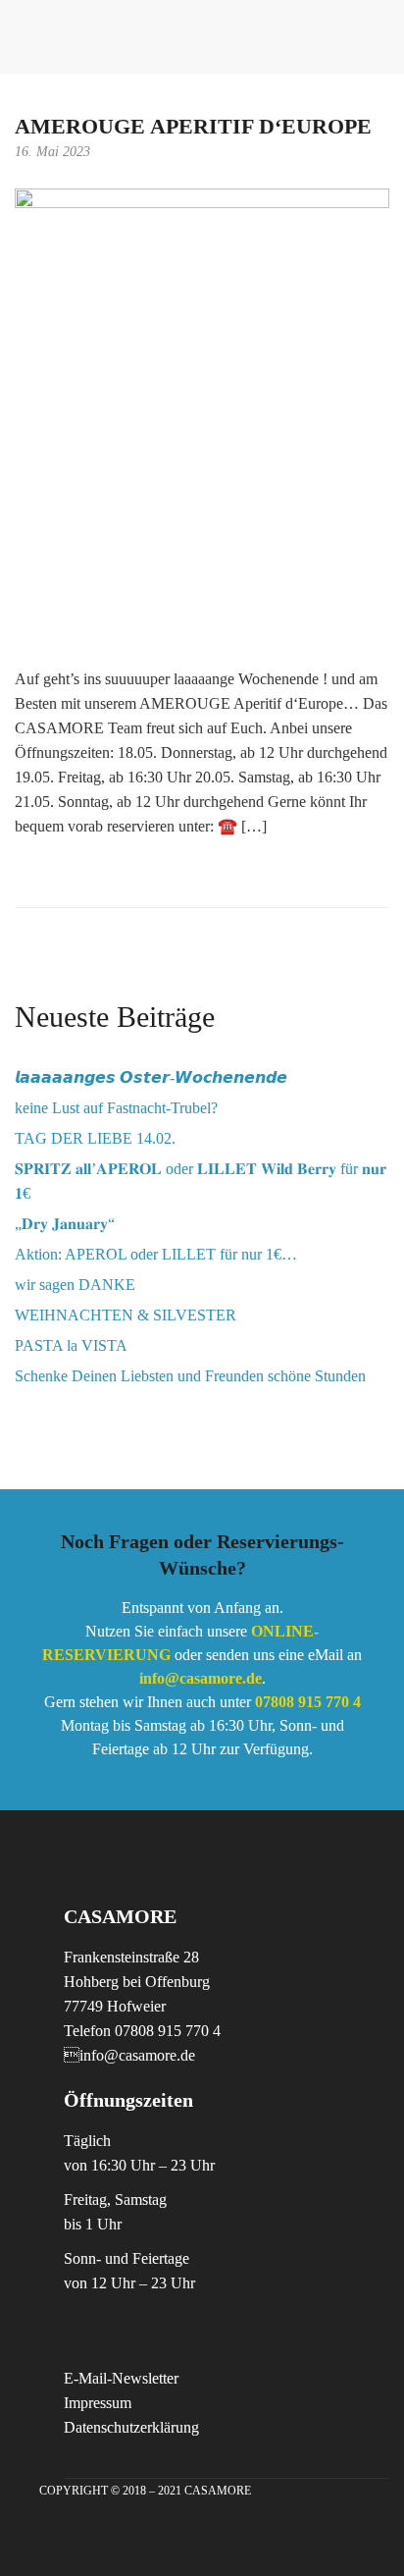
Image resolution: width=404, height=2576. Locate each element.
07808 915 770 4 (308, 1702)
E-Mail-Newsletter (121, 2378)
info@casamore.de (201, 1678)
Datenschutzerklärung (131, 2427)
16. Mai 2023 (52, 152)
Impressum (98, 2403)
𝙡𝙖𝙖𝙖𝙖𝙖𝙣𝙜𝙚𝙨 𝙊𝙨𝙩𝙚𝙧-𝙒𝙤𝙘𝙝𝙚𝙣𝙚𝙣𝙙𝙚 (151, 1077)
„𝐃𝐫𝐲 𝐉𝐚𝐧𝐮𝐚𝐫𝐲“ (65, 1224)
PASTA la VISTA (71, 1345)
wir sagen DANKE (75, 1285)
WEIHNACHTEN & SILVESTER (126, 1315)
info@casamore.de (129, 2055)
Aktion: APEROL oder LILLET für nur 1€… (156, 1254)
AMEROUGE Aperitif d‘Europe (193, 126)
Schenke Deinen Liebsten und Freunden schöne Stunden (190, 1376)
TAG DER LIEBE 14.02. (95, 1138)
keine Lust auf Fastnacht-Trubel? (116, 1108)
